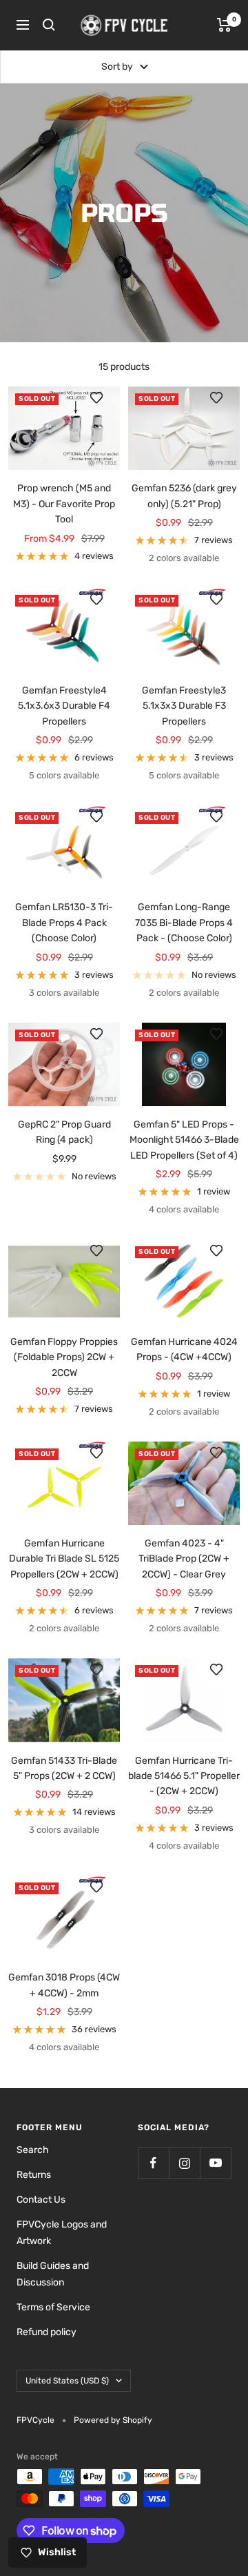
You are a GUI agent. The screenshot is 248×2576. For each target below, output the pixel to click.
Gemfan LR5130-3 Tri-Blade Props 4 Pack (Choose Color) (64, 923)
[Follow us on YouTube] (215, 2163)
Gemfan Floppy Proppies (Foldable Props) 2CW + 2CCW (64, 1357)
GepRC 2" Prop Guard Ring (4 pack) (64, 1132)
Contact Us (41, 2200)
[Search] (49, 25)
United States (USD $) (67, 2381)
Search (33, 2150)
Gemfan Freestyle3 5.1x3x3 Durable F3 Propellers (184, 706)
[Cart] (224, 25)
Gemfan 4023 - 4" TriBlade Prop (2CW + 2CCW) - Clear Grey (184, 1559)
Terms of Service (53, 2307)
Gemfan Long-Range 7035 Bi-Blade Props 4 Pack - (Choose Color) (184, 923)
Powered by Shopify (113, 2420)
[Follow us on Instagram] (184, 2163)
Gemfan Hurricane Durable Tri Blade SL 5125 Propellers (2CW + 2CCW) (64, 1559)
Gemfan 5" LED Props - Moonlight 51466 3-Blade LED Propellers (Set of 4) (184, 1140)
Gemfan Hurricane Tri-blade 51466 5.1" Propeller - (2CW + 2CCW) (184, 1776)
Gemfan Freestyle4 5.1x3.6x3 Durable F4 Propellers (64, 706)
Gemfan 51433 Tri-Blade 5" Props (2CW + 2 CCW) (64, 1768)
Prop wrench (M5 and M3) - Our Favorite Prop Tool (64, 504)
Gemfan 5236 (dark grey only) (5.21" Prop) (184, 496)
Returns (34, 2175)
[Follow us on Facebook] (153, 2163)
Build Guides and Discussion (53, 2274)
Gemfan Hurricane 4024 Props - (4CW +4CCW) (184, 1349)
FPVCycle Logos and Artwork (62, 2233)
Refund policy (46, 2332)
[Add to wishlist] (103, 404)
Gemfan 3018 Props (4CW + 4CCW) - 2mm (64, 1985)
